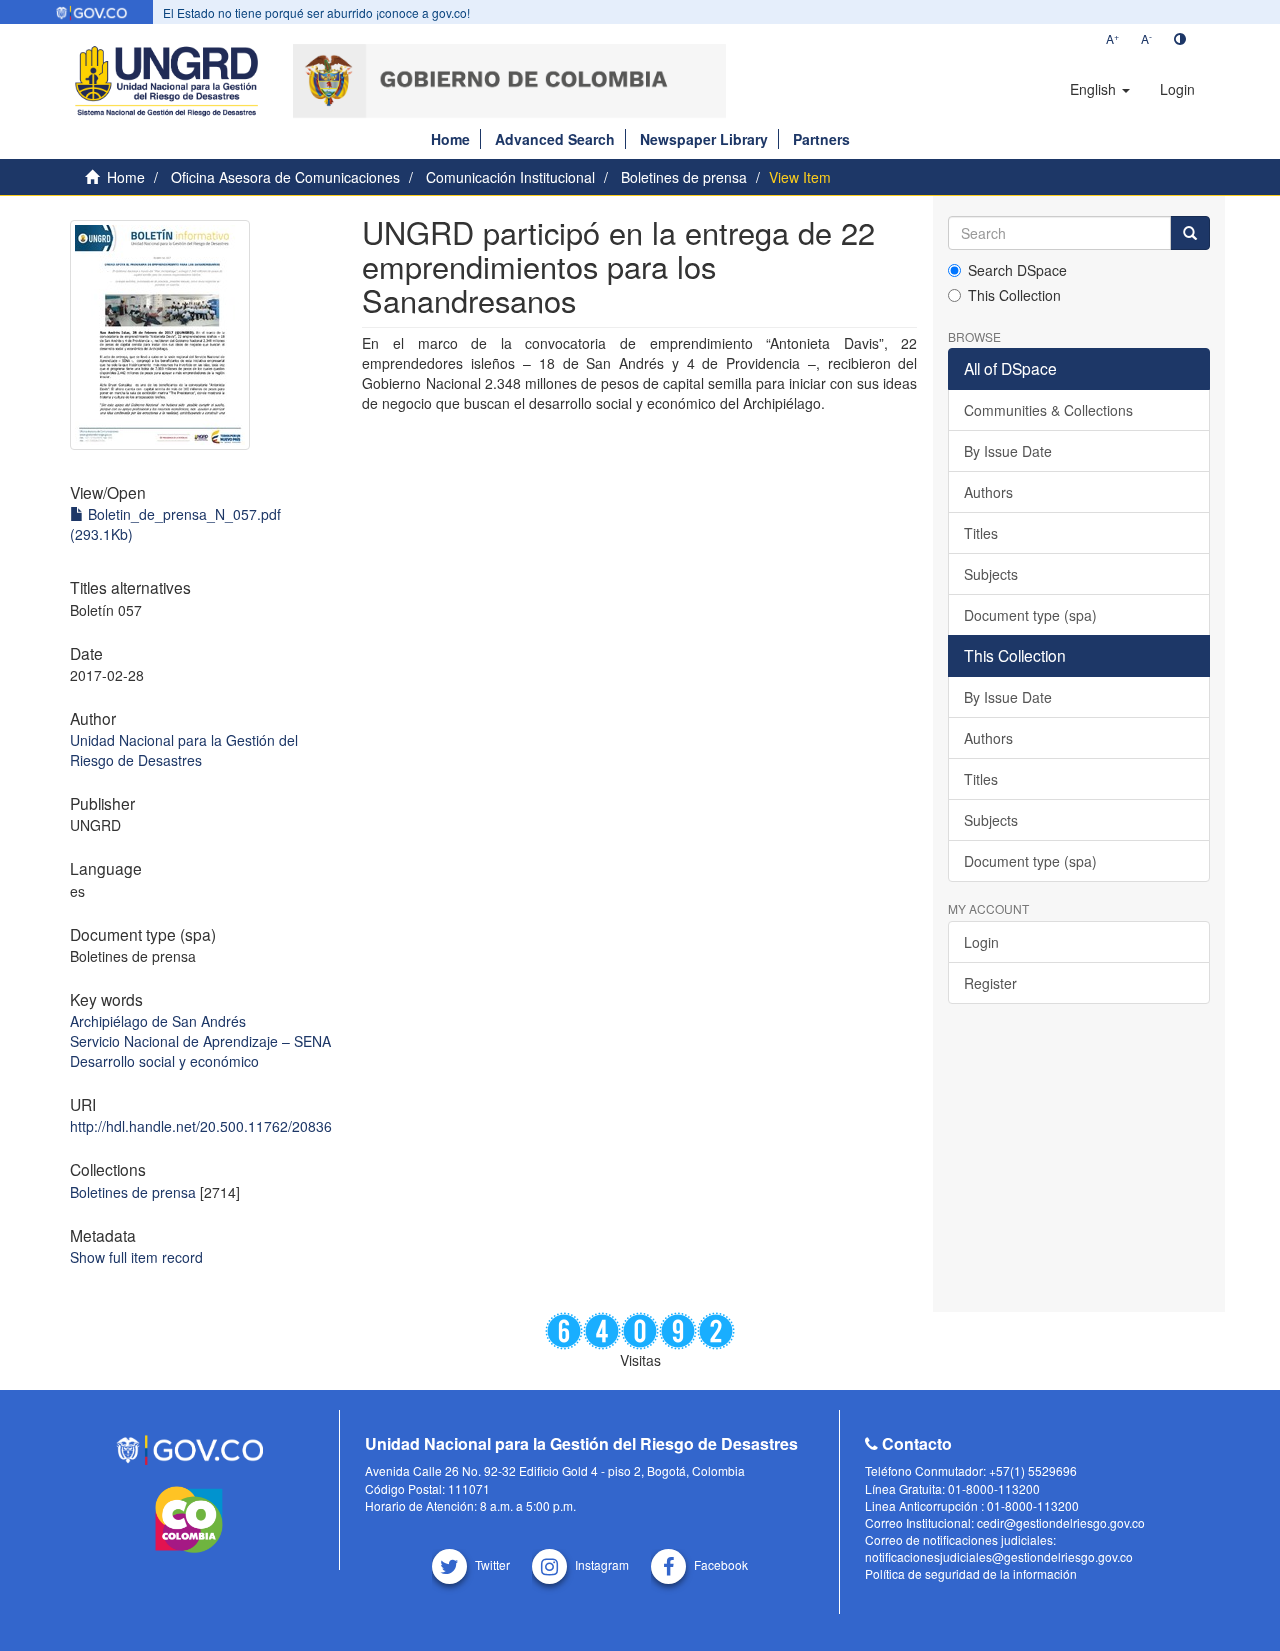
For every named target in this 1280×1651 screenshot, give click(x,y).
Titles (981, 533)
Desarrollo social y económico (164, 1061)
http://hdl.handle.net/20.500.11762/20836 (201, 1126)
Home (450, 139)
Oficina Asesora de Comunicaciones (285, 177)
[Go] (1190, 233)
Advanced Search (555, 139)
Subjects (991, 574)
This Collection (1014, 295)
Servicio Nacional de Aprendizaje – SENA (200, 1041)
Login (981, 942)
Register (990, 983)
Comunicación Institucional (510, 177)
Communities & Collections (1048, 410)
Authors (988, 492)
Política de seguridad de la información (971, 1573)
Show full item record (136, 1257)
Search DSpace (1017, 270)
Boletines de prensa (684, 177)
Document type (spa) (1030, 615)
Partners (821, 139)
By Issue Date (1008, 451)
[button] (1100, 89)
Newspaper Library (704, 139)
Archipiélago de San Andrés (158, 1021)
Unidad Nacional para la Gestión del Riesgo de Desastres (184, 750)
